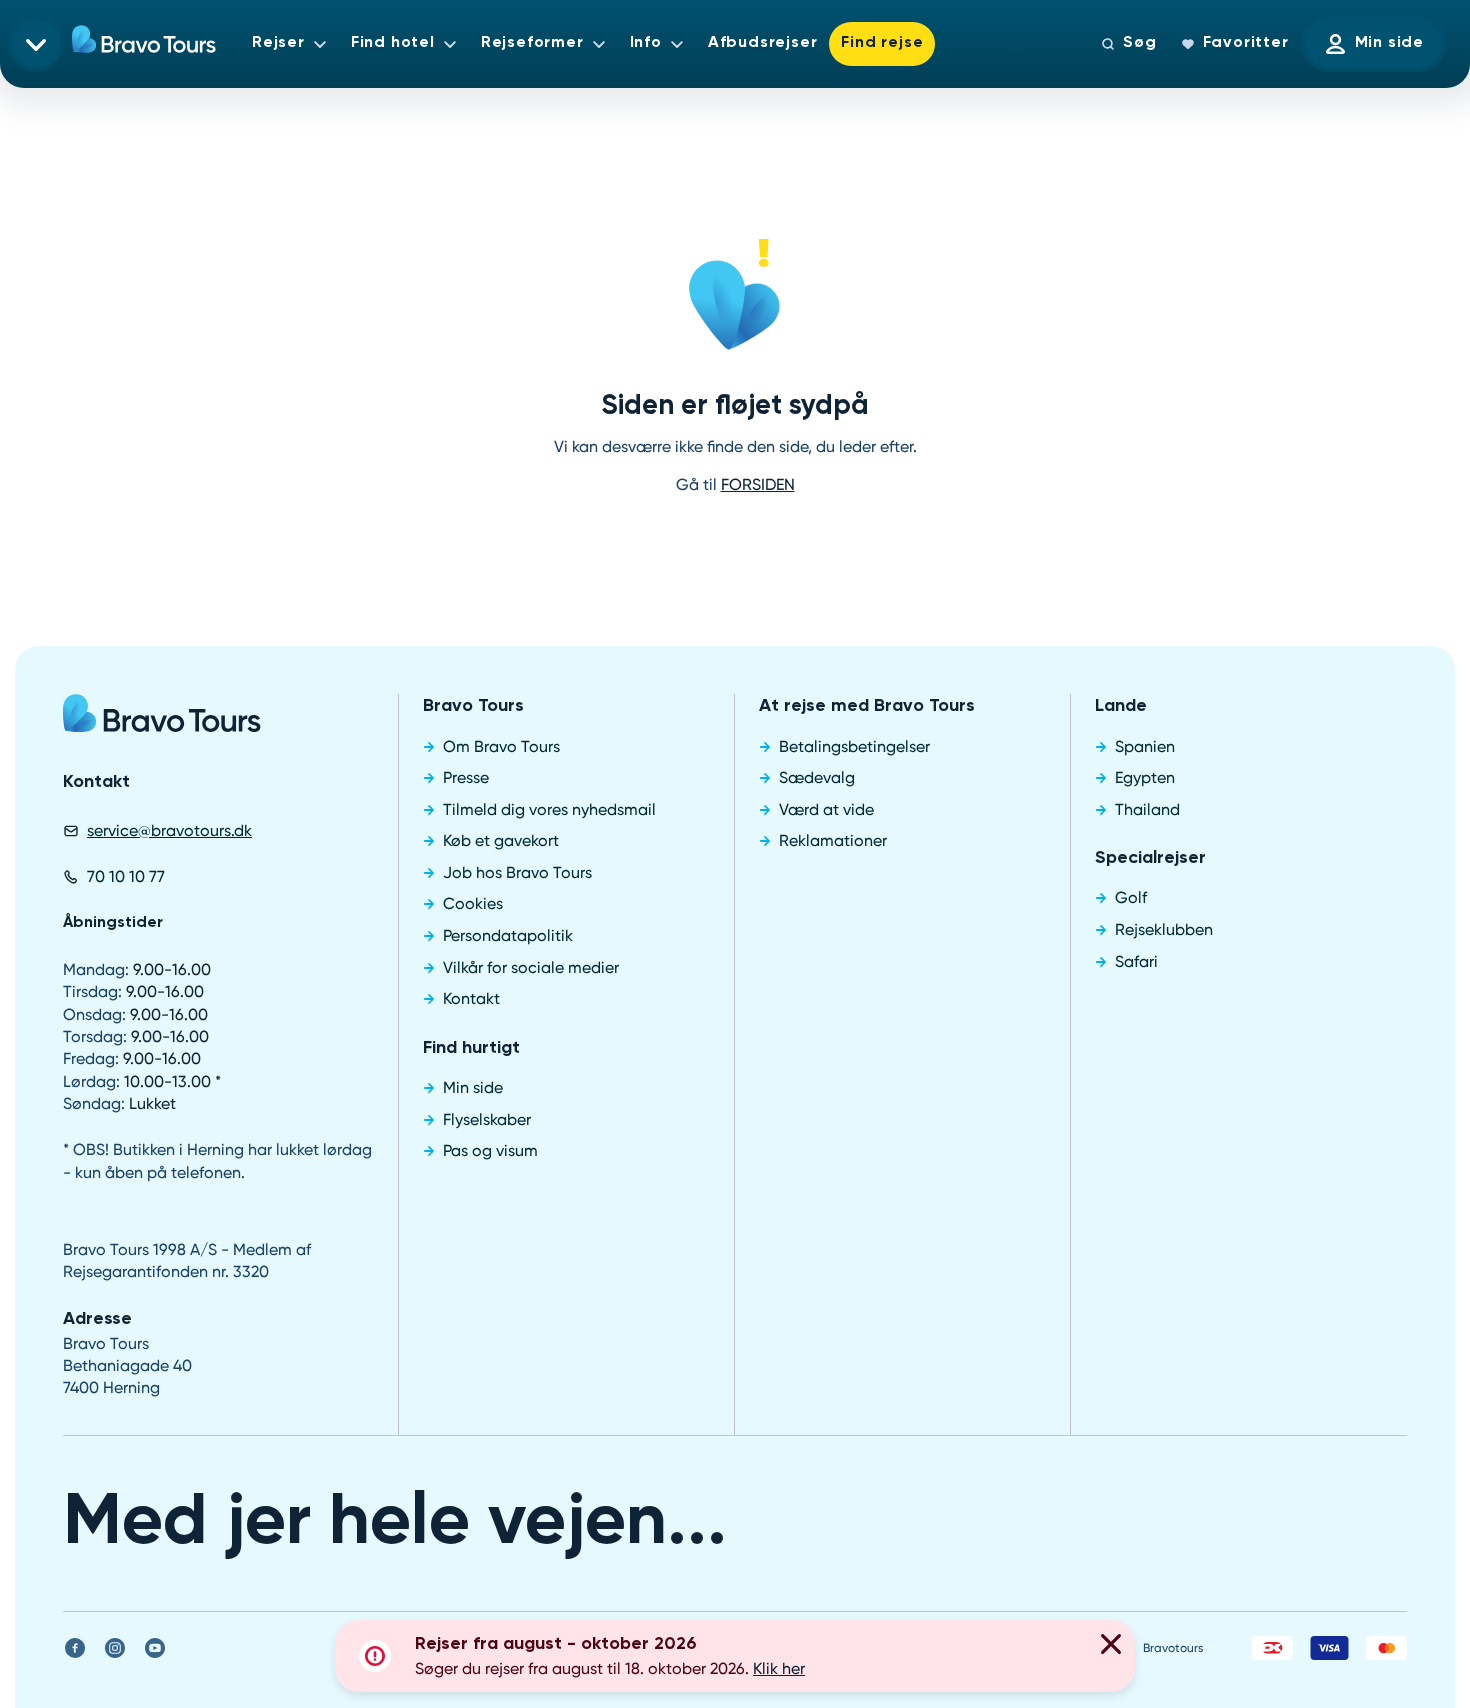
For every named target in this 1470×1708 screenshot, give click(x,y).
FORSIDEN (758, 484)
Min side (1389, 43)
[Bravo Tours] (162, 720)
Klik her (779, 1668)
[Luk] (1111, 1647)
